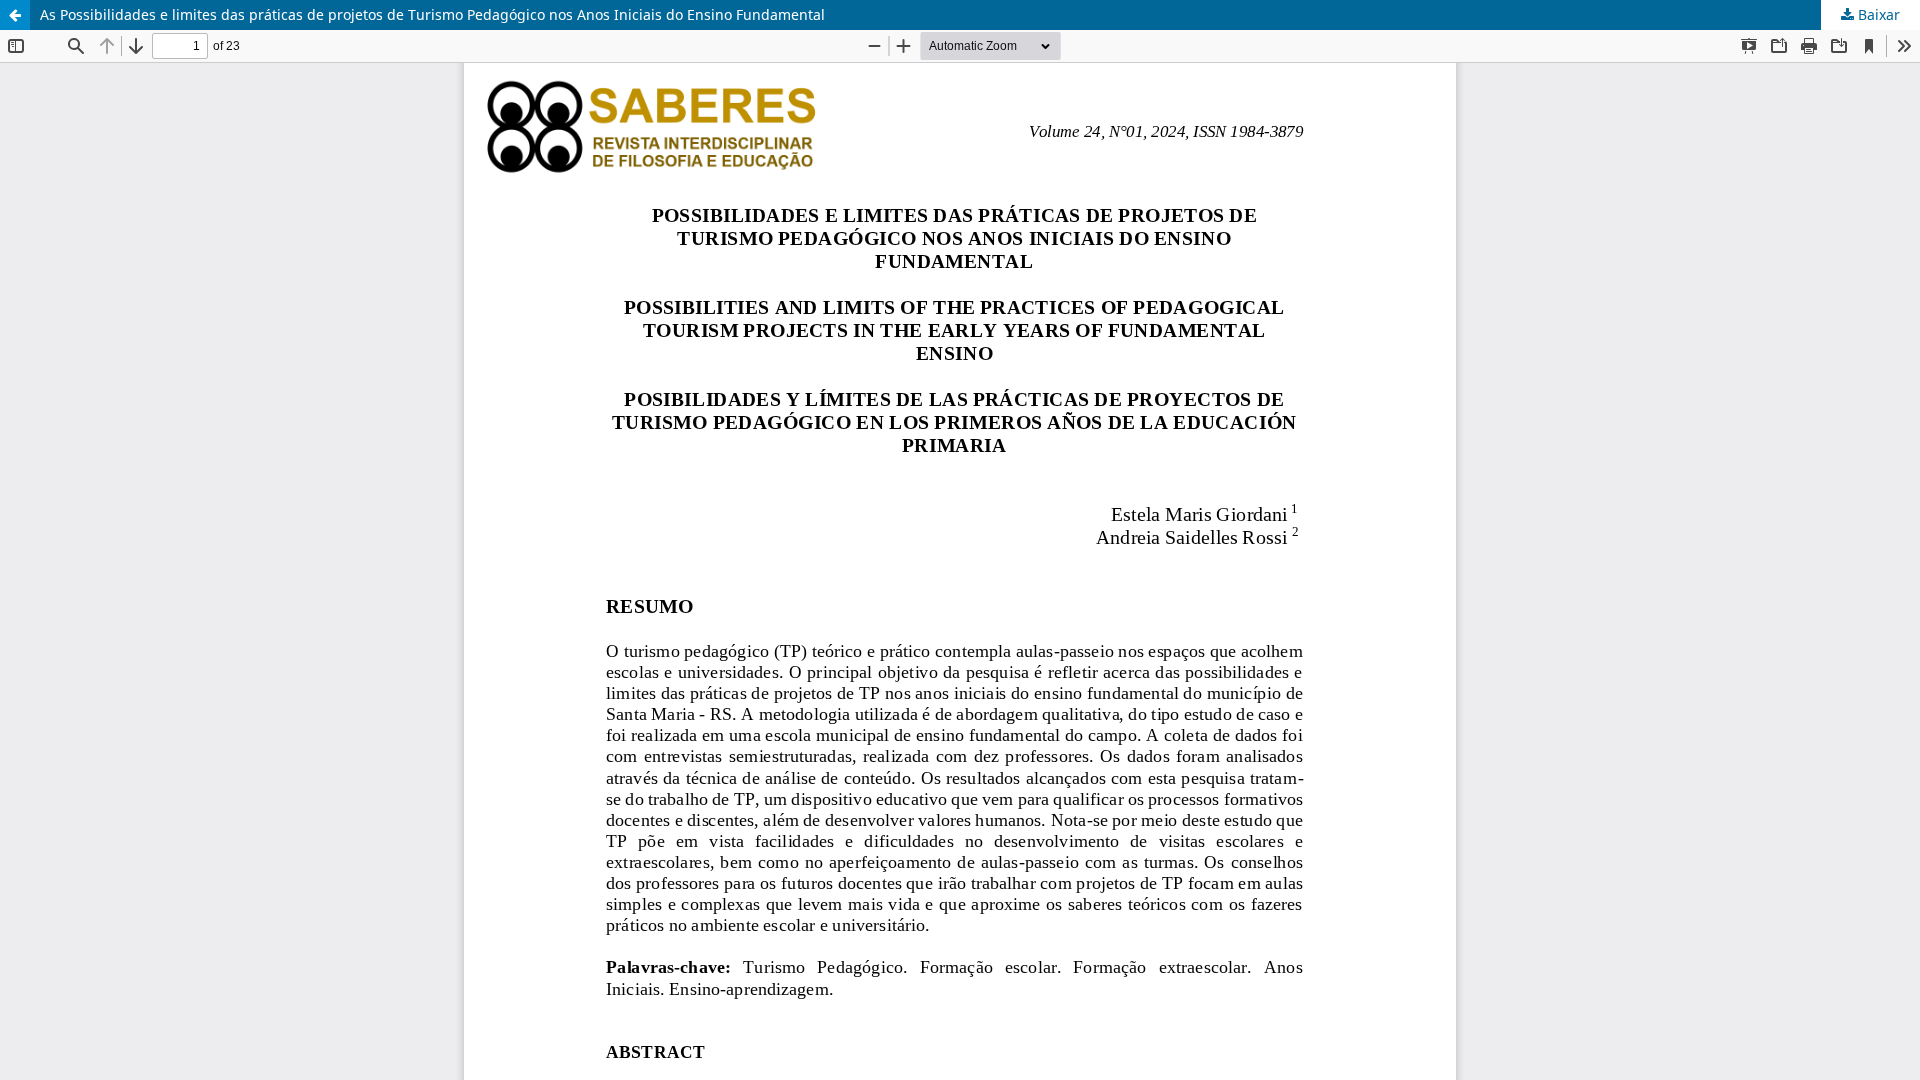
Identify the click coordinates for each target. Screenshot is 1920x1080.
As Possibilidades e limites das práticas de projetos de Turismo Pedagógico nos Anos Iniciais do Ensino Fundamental (432, 14)
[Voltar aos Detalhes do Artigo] (15, 15)
